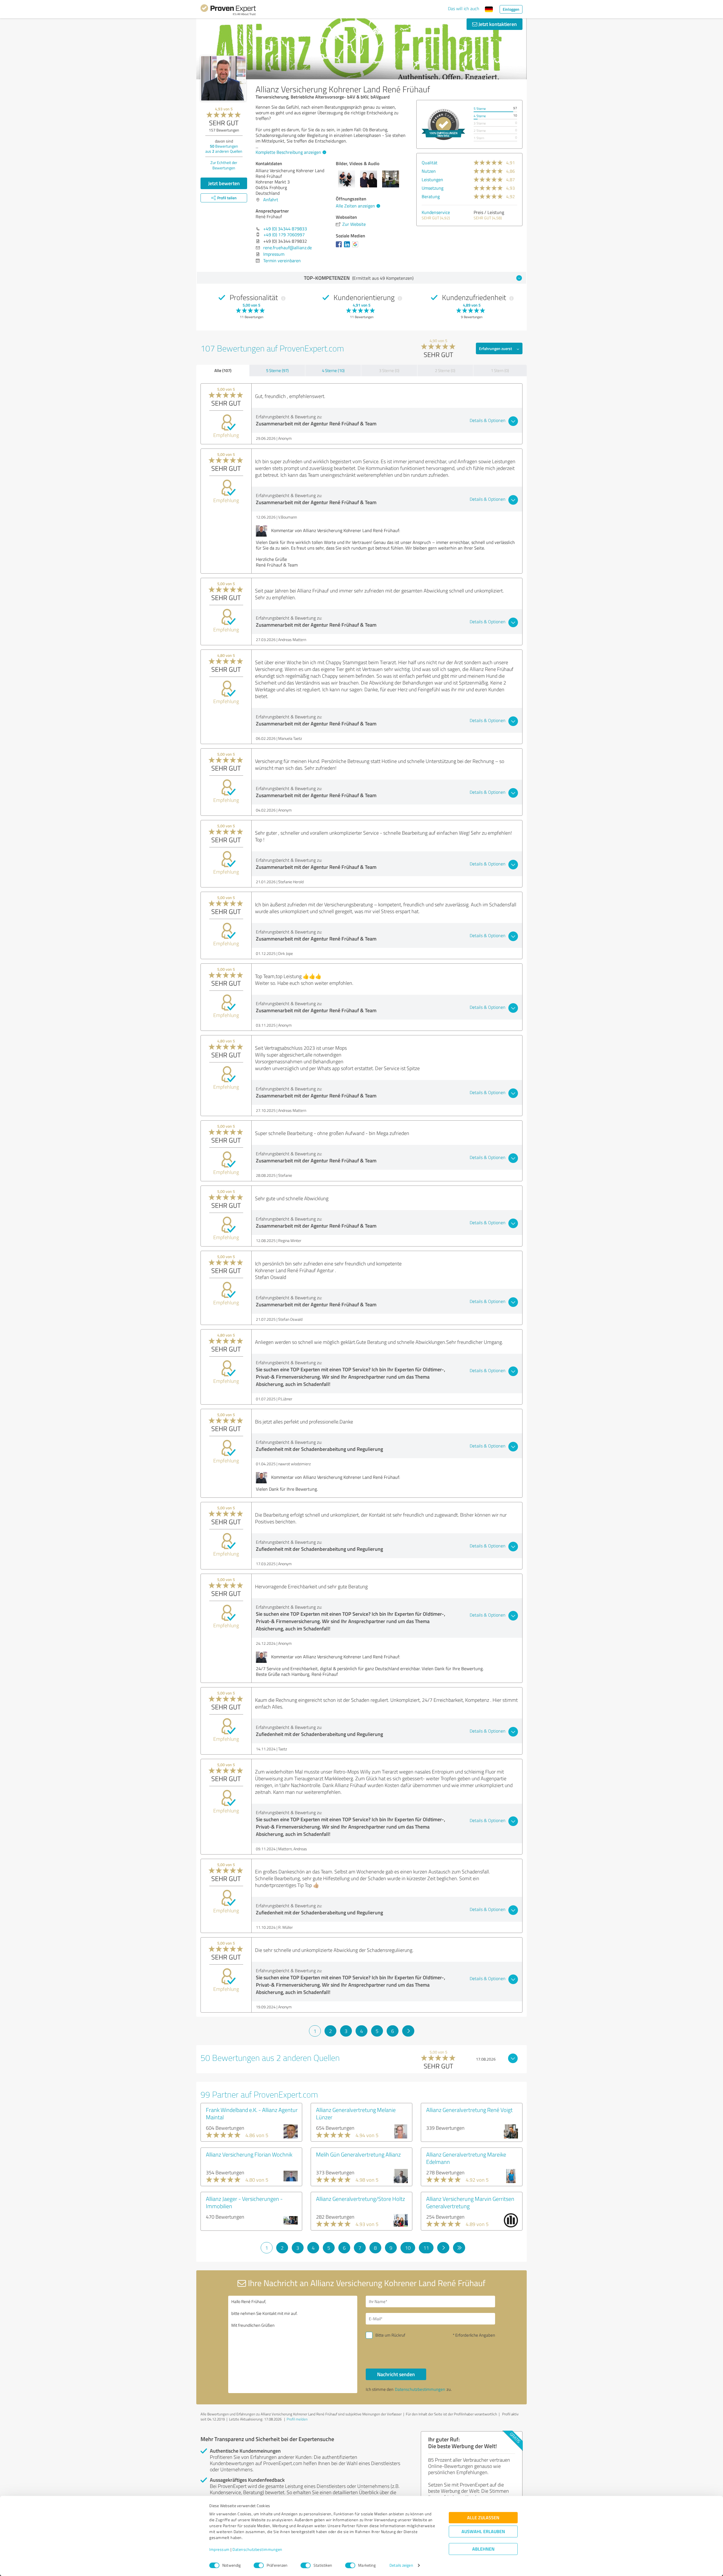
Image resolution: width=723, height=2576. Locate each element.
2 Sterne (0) (445, 370)
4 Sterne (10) (333, 370)
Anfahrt (271, 200)
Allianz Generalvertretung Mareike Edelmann (466, 2158)
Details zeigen (401, 2565)
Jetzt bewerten (224, 183)
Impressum (219, 2550)
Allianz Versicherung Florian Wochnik (249, 2154)
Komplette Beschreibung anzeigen (288, 152)
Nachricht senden (396, 2374)
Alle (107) (223, 370)
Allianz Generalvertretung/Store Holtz (361, 2199)
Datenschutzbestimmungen (257, 2550)
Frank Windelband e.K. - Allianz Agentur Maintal (252, 2113)
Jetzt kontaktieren (497, 24)
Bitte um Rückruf (390, 2335)
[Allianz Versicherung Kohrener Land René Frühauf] (223, 78)
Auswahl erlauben (483, 2532)
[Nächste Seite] (408, 2031)
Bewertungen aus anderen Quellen (224, 149)
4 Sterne (480, 116)
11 (426, 2248)
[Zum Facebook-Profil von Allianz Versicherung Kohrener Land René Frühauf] (340, 247)
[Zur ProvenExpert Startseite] (228, 11)
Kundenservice (436, 212)
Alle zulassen (483, 2518)
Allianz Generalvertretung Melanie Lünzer (356, 2113)
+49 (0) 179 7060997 (284, 235)
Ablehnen (483, 2549)
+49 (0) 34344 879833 (285, 229)
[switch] (259, 2565)
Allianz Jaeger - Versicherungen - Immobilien (244, 2202)
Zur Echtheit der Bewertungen (224, 165)
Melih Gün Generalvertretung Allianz (358, 2154)
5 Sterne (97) (277, 370)
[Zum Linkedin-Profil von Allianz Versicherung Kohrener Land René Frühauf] (348, 247)
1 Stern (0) (500, 370)
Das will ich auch (464, 8)
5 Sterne (480, 109)
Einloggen (511, 9)
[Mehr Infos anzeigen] (443, 124)
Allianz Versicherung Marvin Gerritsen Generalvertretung (470, 2202)
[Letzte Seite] (459, 2248)
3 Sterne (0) (389, 370)
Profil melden (297, 2419)
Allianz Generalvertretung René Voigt (469, 2110)
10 (408, 2248)
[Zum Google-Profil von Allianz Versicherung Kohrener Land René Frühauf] (356, 247)
